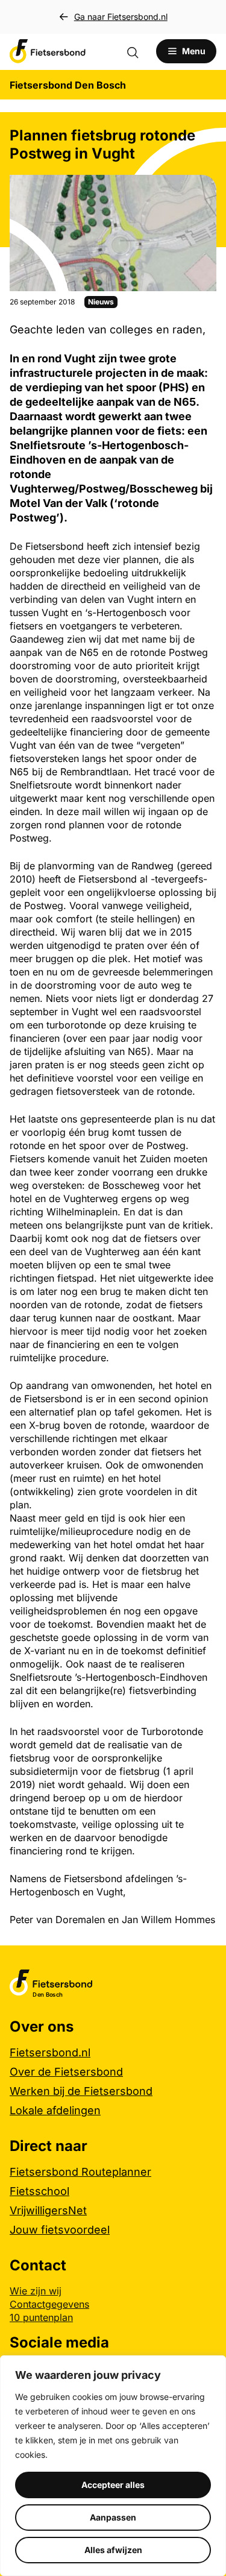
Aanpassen (113, 2517)
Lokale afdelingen (55, 2110)
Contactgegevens (49, 2304)
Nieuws (101, 302)
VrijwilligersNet (48, 2210)
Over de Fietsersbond (66, 2072)
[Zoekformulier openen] (139, 51)
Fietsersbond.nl (50, 2052)
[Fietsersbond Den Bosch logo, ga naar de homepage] (48, 51)
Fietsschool (39, 2191)
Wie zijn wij (36, 2291)
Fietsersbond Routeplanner (80, 2172)
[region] (113, 2466)
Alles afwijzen (113, 2550)
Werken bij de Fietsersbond (81, 2091)
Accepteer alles (113, 2485)
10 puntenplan (41, 2317)
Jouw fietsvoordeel (60, 2230)
